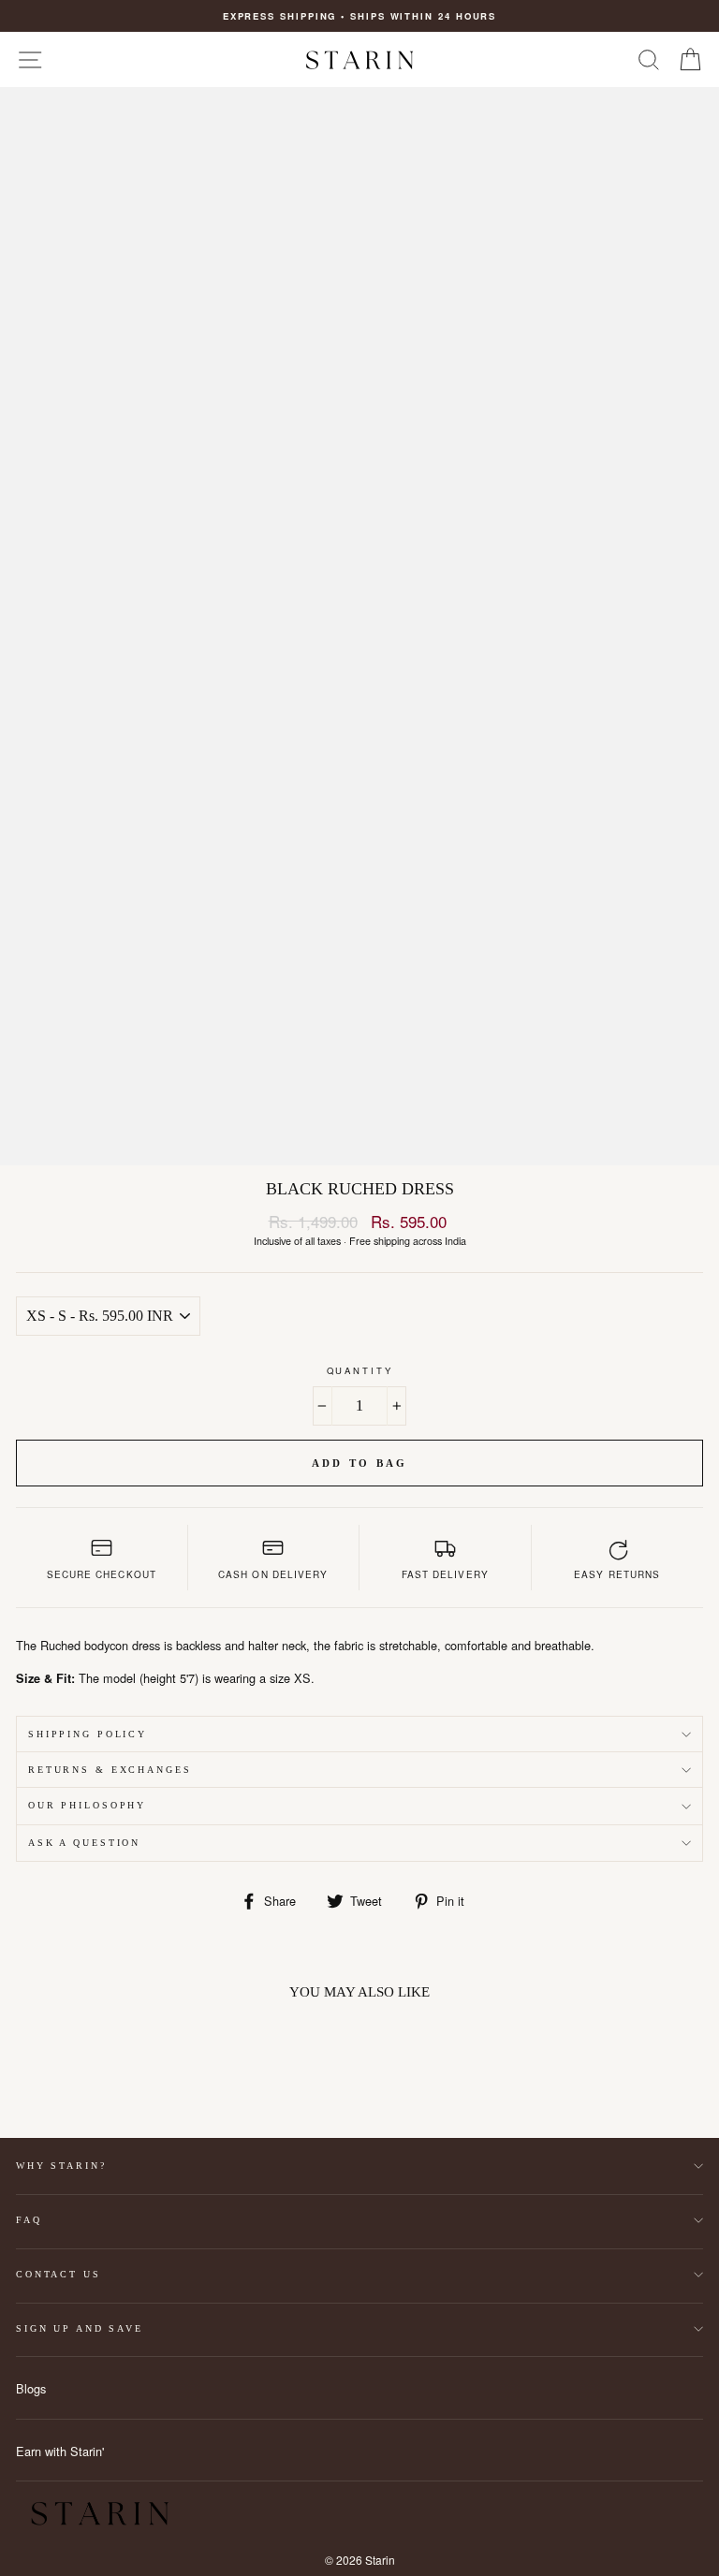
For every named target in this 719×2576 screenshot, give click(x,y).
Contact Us (59, 2274)
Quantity (360, 1370)
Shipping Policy (88, 1734)
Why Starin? (61, 2166)
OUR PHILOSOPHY (87, 1805)
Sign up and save (80, 2328)
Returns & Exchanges (110, 1770)
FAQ (29, 2220)
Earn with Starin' (60, 2451)
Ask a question (84, 1843)
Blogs (31, 2388)
